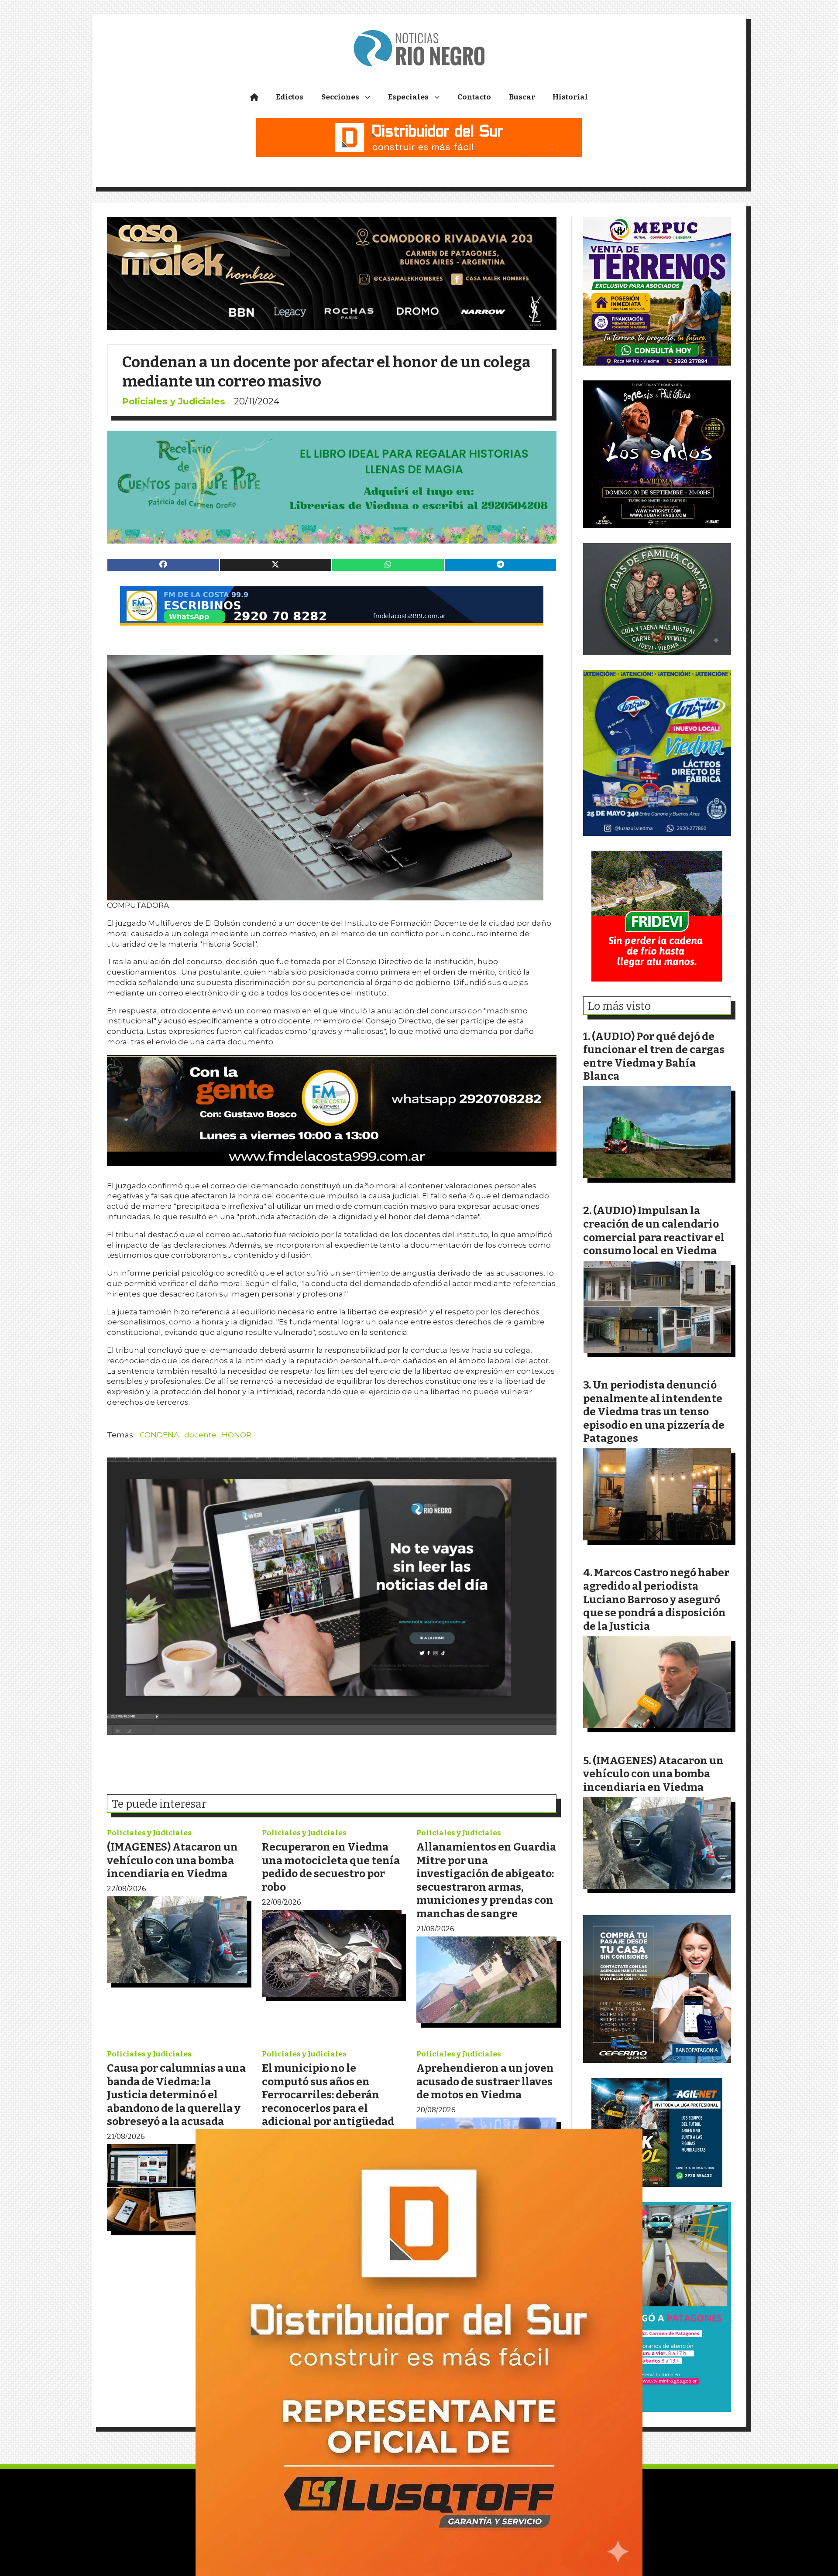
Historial (570, 97)
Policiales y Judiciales (174, 401)
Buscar (522, 97)
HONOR (237, 1435)
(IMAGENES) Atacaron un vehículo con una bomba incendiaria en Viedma (172, 1860)
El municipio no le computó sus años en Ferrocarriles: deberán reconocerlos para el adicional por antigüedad (328, 2095)
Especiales (408, 97)
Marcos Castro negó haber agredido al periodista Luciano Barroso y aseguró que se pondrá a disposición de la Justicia (656, 1599)
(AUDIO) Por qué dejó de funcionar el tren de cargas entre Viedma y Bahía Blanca (654, 1056)
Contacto (474, 97)
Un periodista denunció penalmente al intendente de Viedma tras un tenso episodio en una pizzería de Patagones (654, 1411)
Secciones (340, 97)
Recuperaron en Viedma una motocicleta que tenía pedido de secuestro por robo (331, 1867)
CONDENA (159, 1435)
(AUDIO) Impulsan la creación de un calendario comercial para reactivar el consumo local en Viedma (654, 1230)
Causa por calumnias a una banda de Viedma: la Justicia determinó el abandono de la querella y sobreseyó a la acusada (176, 2095)
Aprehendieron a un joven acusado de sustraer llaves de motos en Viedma (485, 2081)
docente (200, 1435)
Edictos (290, 97)
